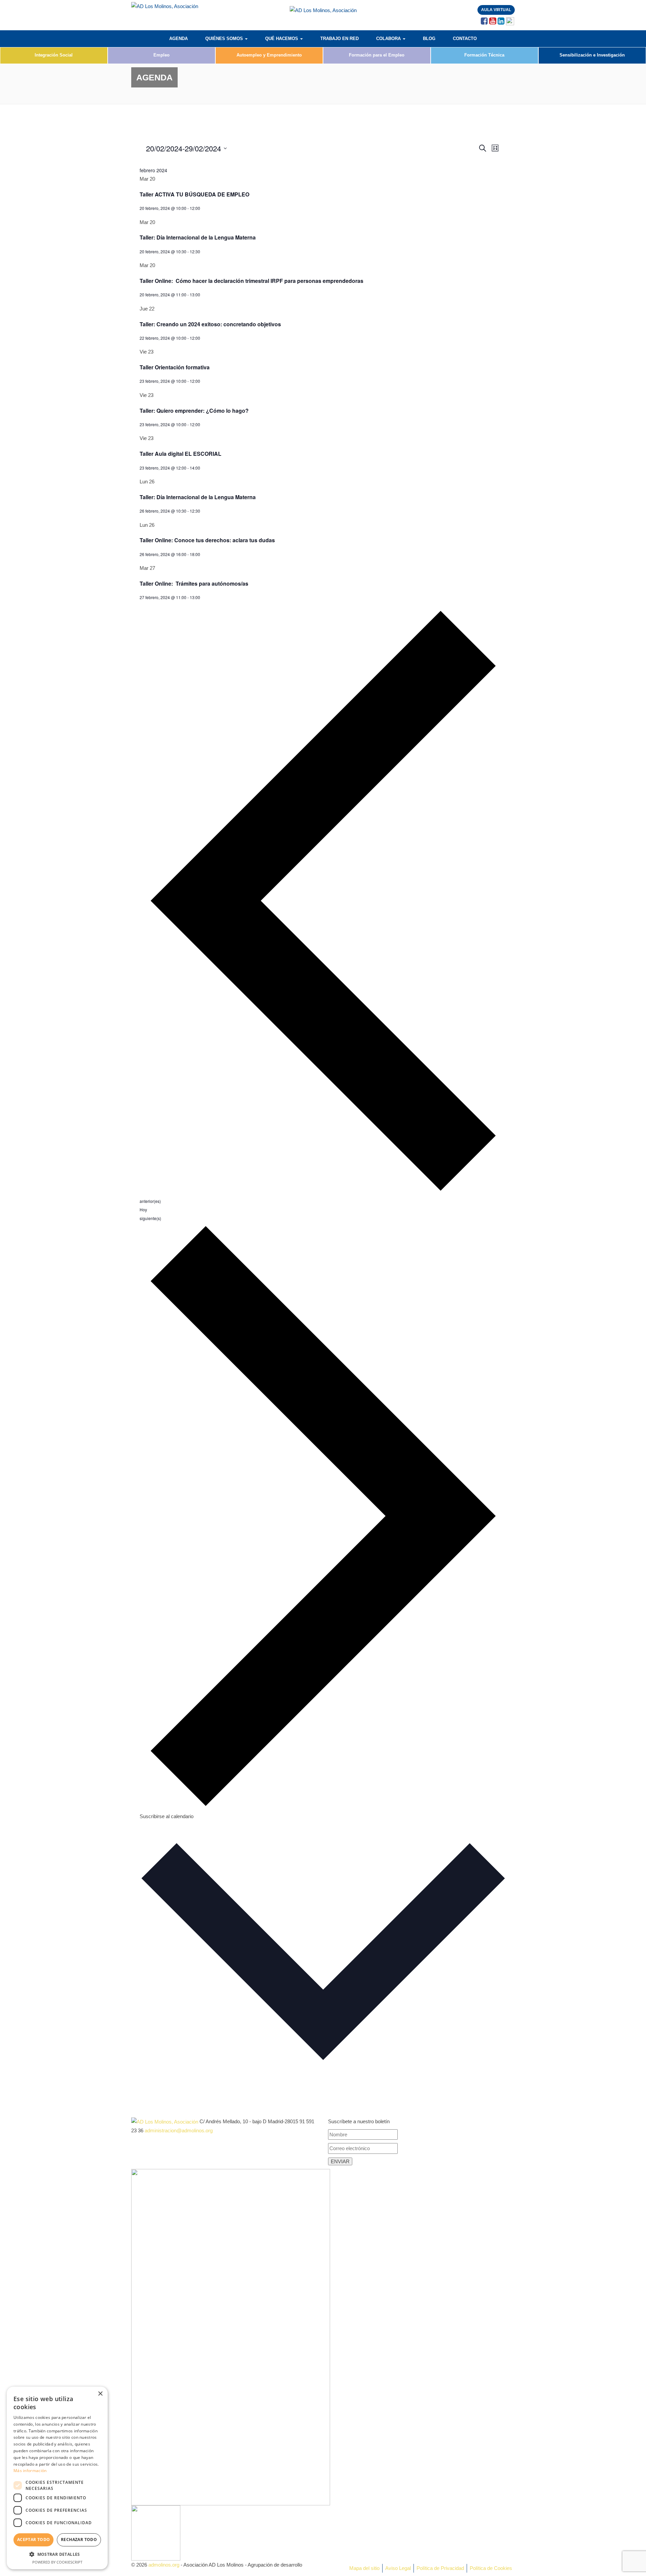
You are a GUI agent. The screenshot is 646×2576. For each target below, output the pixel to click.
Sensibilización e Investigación (592, 55)
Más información (30, 2471)
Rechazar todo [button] (79, 2540)
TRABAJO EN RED (339, 39)
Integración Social (54, 55)
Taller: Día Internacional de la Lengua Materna (198, 237)
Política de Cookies (491, 2568)
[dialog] (57, 2478)
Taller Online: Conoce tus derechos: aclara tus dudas (207, 540)
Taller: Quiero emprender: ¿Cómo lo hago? (194, 411)
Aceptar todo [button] (34, 2540)
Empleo (161, 55)
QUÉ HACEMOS (282, 39)
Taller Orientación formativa (175, 367)
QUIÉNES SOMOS (225, 39)
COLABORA (389, 39)
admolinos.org (164, 2565)
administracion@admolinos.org (179, 2130)
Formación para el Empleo (377, 55)
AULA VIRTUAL (496, 10)
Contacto (465, 39)
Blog (429, 39)
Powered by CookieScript (57, 2562)
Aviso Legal (398, 2568)
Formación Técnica (484, 55)
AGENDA (178, 39)
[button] (57, 2554)
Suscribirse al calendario (167, 1816)
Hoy (143, 1209)
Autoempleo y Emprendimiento (269, 55)
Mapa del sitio (364, 2568)
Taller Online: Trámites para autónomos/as (194, 583)
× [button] (100, 2394)
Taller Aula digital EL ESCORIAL (181, 454)
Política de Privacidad (440, 2568)
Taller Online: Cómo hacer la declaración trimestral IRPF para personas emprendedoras (252, 281)
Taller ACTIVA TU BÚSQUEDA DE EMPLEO (194, 194)
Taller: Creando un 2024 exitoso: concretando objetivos (210, 324)
